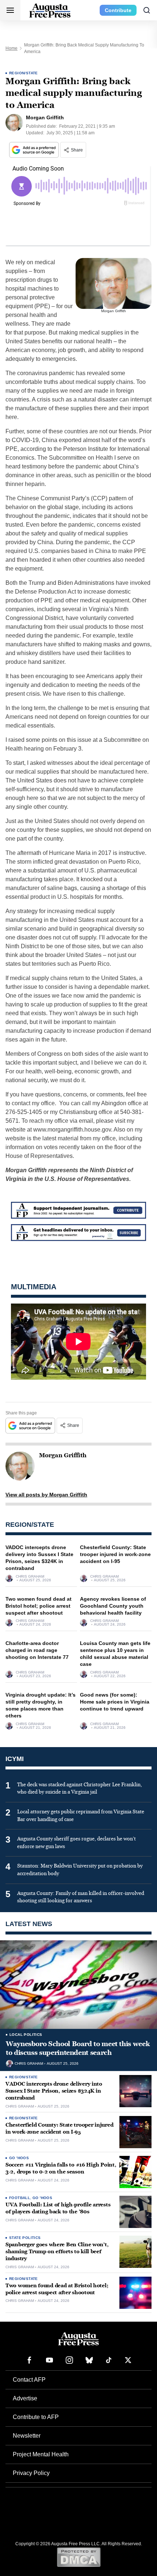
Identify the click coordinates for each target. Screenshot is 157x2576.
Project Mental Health (41, 2454)
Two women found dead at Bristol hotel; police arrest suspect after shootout (39, 1606)
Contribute (118, 10)
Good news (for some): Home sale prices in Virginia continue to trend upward (115, 1702)
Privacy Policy (31, 2473)
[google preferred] (35, 150)
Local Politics (26, 2035)
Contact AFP (29, 2380)
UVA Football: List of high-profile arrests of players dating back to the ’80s (58, 2208)
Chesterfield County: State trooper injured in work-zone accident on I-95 (115, 1554)
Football (20, 2198)
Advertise (25, 2398)
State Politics (25, 2238)
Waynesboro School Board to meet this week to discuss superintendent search (78, 2048)
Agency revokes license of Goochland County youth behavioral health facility (113, 1606)
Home (12, 48)
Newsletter (27, 2436)
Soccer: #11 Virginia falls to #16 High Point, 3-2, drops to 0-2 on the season (61, 2168)
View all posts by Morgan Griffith (46, 1495)
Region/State (24, 73)
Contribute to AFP (36, 2417)
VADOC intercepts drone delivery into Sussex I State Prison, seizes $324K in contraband (54, 2091)
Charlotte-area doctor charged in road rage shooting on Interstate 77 (37, 1650)
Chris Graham (30, 1577)
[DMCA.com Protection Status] (79, 2557)
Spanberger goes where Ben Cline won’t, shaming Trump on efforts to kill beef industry (57, 2252)
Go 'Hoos (19, 2158)
